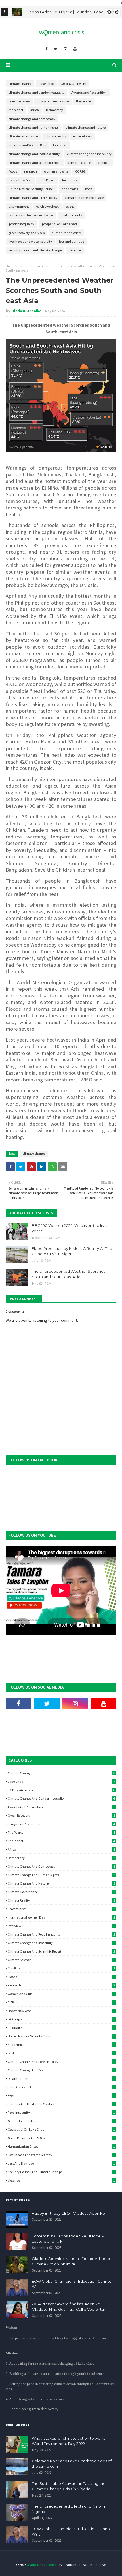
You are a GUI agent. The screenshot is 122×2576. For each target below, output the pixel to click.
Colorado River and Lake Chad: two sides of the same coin (72, 2464)
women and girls (56, 171)
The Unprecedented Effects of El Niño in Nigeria (68, 2509)
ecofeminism (83, 136)
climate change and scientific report (35, 163)
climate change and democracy (32, 119)
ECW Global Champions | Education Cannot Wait (71, 2284)
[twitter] (56, 49)
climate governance (23, 136)
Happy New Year (20, 180)
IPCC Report (47, 180)
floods (13, 171)
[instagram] (65, 49)
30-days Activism (74, 84)
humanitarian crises (67, 233)
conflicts (104, 163)
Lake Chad (46, 84)
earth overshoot (47, 206)
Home (10, 266)
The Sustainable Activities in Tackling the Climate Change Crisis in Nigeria (69, 2486)
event (70, 206)
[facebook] (46, 49)
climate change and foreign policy (33, 198)
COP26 (80, 171)
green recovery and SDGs (27, 233)
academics (70, 189)
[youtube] (75, 49)
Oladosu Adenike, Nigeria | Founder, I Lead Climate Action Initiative (71, 2261)
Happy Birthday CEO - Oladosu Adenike (68, 2213)
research (30, 171)
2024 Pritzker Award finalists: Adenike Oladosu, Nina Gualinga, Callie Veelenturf (69, 2307)
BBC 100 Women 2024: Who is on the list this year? (72, 1228)
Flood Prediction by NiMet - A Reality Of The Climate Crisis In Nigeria (72, 1251)
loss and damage (71, 241)
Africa (35, 110)
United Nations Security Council (31, 189)
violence (75, 250)
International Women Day (27, 145)
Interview (60, 145)
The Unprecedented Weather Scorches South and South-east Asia (69, 1274)
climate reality (55, 136)
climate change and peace (84, 198)
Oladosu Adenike (26, 311)
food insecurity (71, 215)
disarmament (19, 206)
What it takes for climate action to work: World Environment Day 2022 (68, 2441)
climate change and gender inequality (36, 92)
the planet (16, 110)
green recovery (19, 101)
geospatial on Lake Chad (59, 224)
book (89, 189)
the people (83, 101)
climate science (79, 163)
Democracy (54, 110)
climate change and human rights (33, 127)
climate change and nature (86, 127)
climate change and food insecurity (34, 154)
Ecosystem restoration (53, 101)
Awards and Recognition (89, 92)
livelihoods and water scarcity (30, 241)
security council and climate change (35, 250)
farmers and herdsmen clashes (31, 215)
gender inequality (21, 224)
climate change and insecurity (89, 154)
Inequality (70, 180)
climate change (20, 84)
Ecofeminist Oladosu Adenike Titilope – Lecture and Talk (68, 2239)
